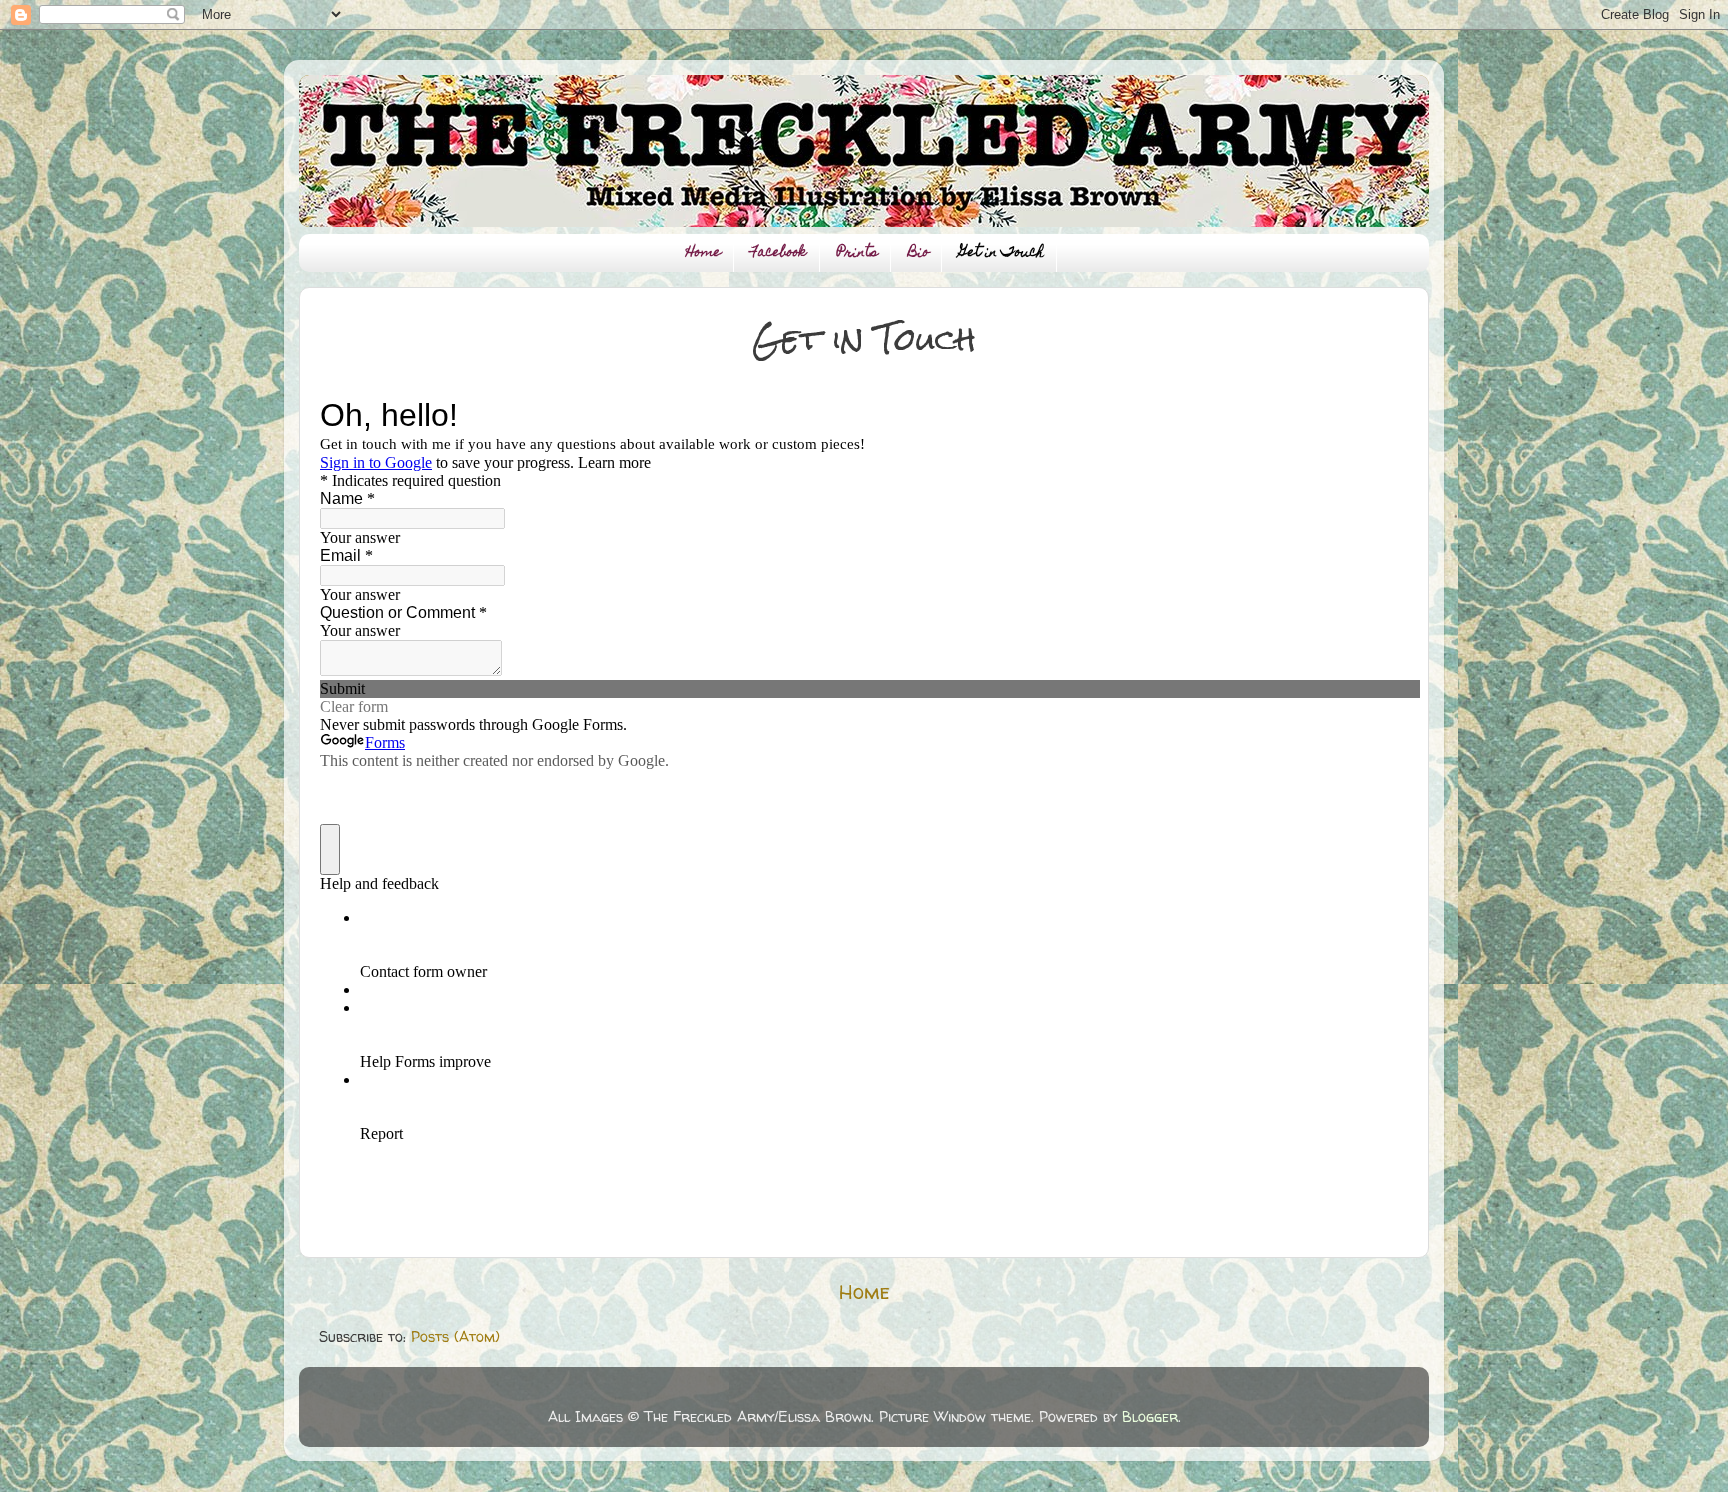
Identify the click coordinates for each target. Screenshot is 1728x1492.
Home (703, 253)
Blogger (1150, 1417)
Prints (857, 253)
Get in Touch (1001, 253)
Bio (918, 253)
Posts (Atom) (455, 1337)
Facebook (779, 253)
